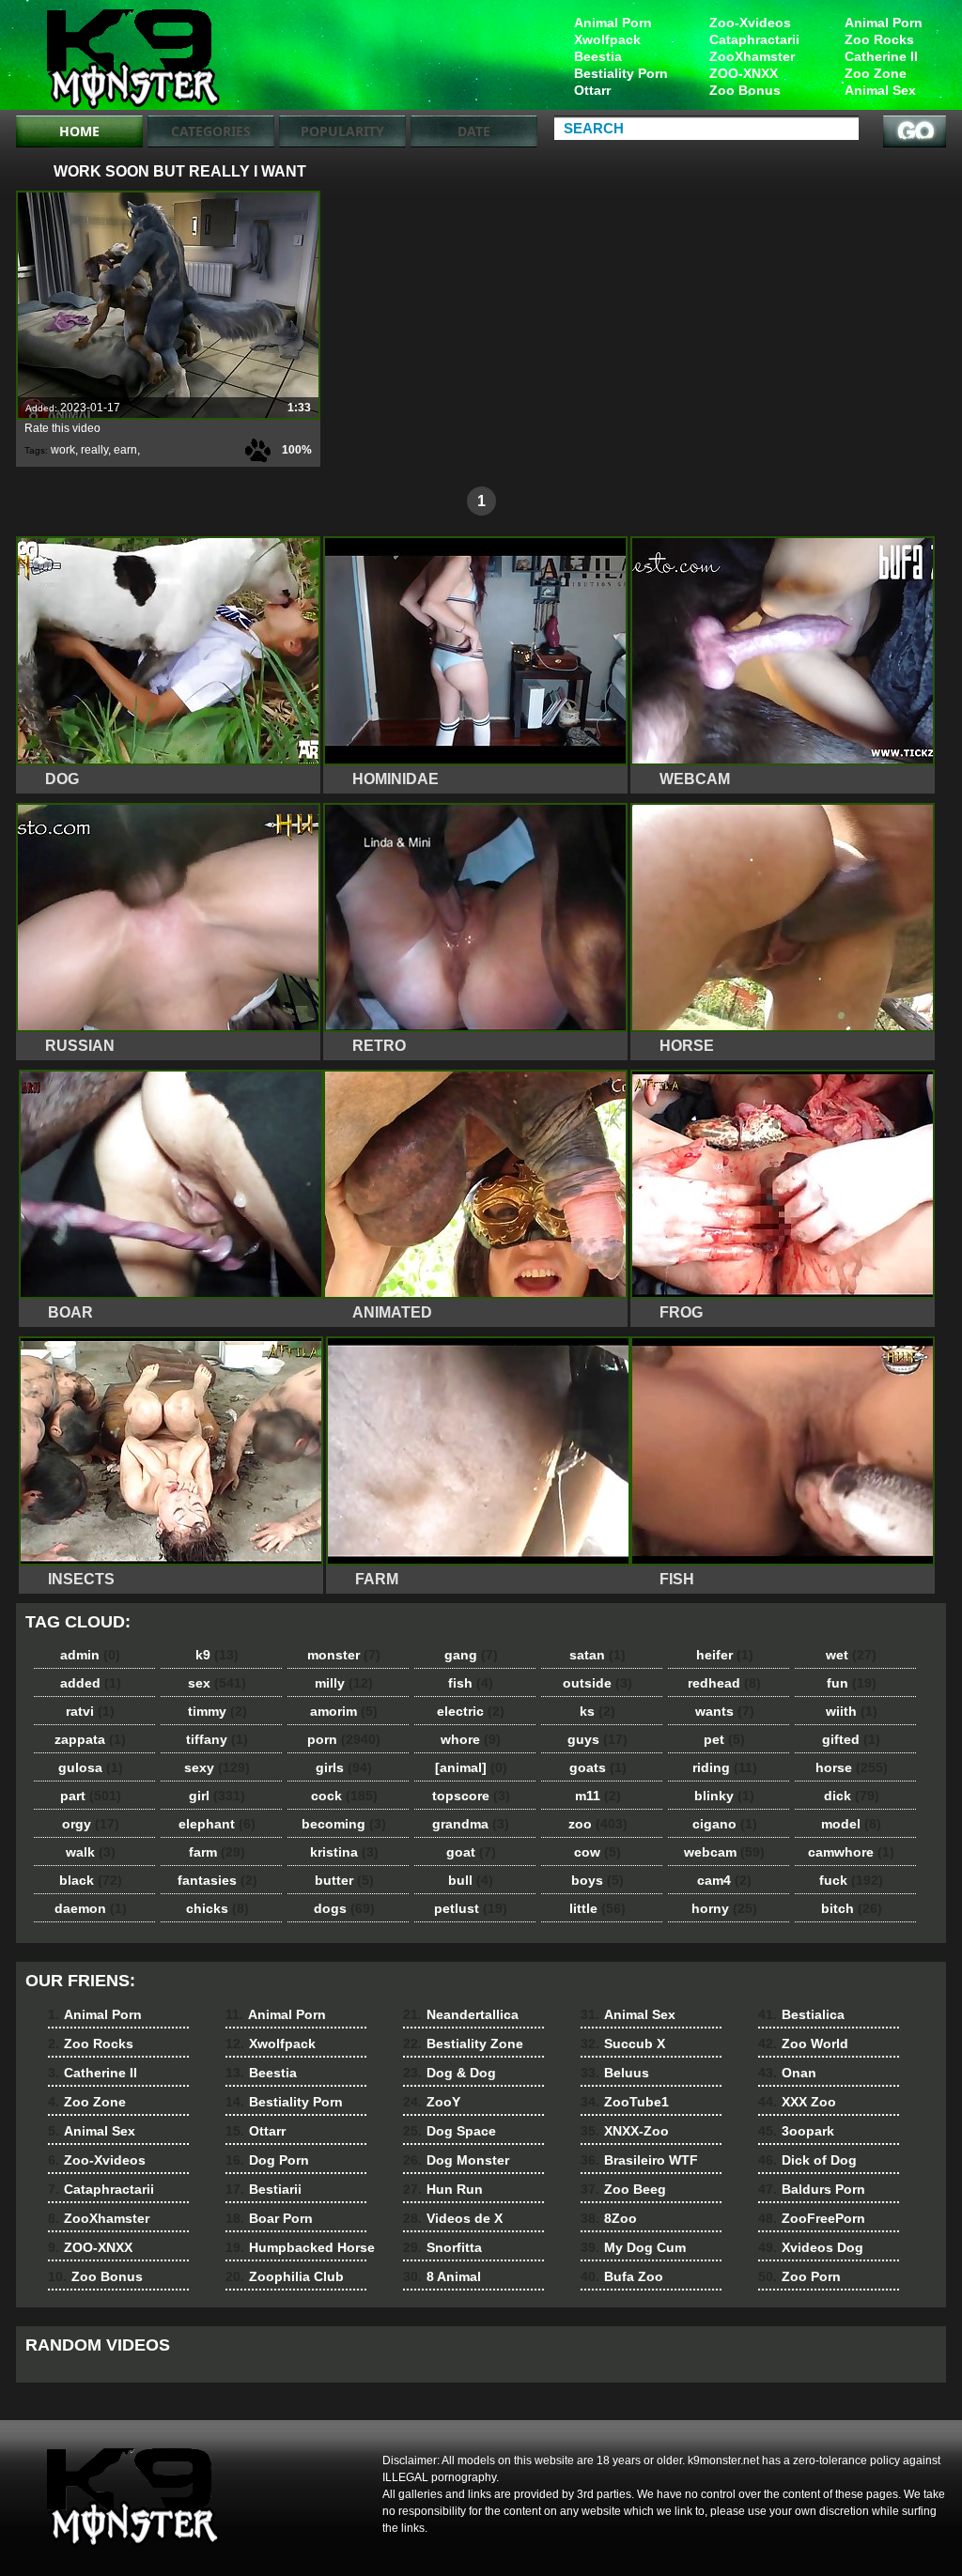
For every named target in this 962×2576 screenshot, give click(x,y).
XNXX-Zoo (625, 2131)
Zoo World (803, 2044)
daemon (91, 1908)
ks (597, 1711)
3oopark (796, 2131)
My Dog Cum (633, 2247)
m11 (598, 1796)
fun (852, 1683)
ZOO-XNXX (744, 73)
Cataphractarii (754, 39)
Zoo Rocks (879, 39)
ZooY (432, 2102)
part (91, 1796)
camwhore (851, 1852)
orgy (91, 1824)
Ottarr (592, 90)
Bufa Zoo (622, 2276)
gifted (851, 1739)
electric (471, 1711)
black (91, 1880)
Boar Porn (269, 2218)
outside (597, 1683)
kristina (344, 1852)
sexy (217, 1767)
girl (217, 1796)
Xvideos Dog (811, 2247)
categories (211, 131)
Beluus (615, 2073)
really (94, 450)
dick (852, 1796)
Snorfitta (442, 2247)
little (597, 1908)
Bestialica (801, 2014)
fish (471, 1683)
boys (597, 1880)
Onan (787, 2073)
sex (217, 1683)
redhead (724, 1683)
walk (91, 1852)
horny (724, 1908)
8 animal (135, 59)
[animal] (471, 1767)
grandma (471, 1824)
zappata (90, 1739)
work (63, 450)
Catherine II (881, 56)
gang (471, 1655)
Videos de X (453, 2218)
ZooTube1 (625, 2102)
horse (852, 1767)
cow (597, 1852)
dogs (344, 1908)
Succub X (623, 2044)
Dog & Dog (450, 2073)
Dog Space (450, 2131)
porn (344, 1739)
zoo (598, 1824)
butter (344, 1880)
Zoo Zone (876, 73)
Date (474, 131)
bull (471, 1880)
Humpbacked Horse (300, 2247)
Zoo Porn (799, 2276)
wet (851, 1655)
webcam (724, 1852)
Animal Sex (880, 90)
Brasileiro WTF (639, 2160)
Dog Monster (456, 2160)
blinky (724, 1796)
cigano (725, 1824)
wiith (852, 1711)
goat (471, 1852)
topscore (471, 1796)
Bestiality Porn (621, 73)
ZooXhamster (752, 56)
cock (344, 1796)
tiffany (217, 1739)
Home (79, 131)
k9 (217, 1655)
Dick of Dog (807, 2160)
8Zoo (609, 2218)
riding (725, 1767)
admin (90, 1655)
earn (125, 450)
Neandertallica (461, 2014)
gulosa (91, 1767)
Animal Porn (884, 23)
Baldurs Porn (812, 2189)
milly (344, 1683)
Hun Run (443, 2189)
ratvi (90, 1711)
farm (217, 1852)
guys (597, 1739)
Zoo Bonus (745, 90)
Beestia (598, 56)
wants (725, 1711)
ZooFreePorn (812, 2218)
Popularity (342, 131)
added (91, 1683)
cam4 (724, 1880)
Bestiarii (264, 2189)
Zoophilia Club (285, 2276)
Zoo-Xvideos (750, 23)
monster (344, 1655)
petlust (471, 1908)
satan (597, 1655)
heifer (725, 1655)
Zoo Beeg (623, 2189)
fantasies (217, 1880)
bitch (852, 1908)
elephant (217, 1824)
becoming (344, 1824)
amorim (344, 1711)
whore (471, 1739)
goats (598, 1767)
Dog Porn (267, 2160)
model (851, 1824)
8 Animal (442, 2276)
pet (724, 1739)
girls (344, 1767)
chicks (217, 1908)
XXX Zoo (797, 2102)
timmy (217, 1711)
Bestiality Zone (463, 2044)
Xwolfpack (607, 39)
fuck (851, 1880)
